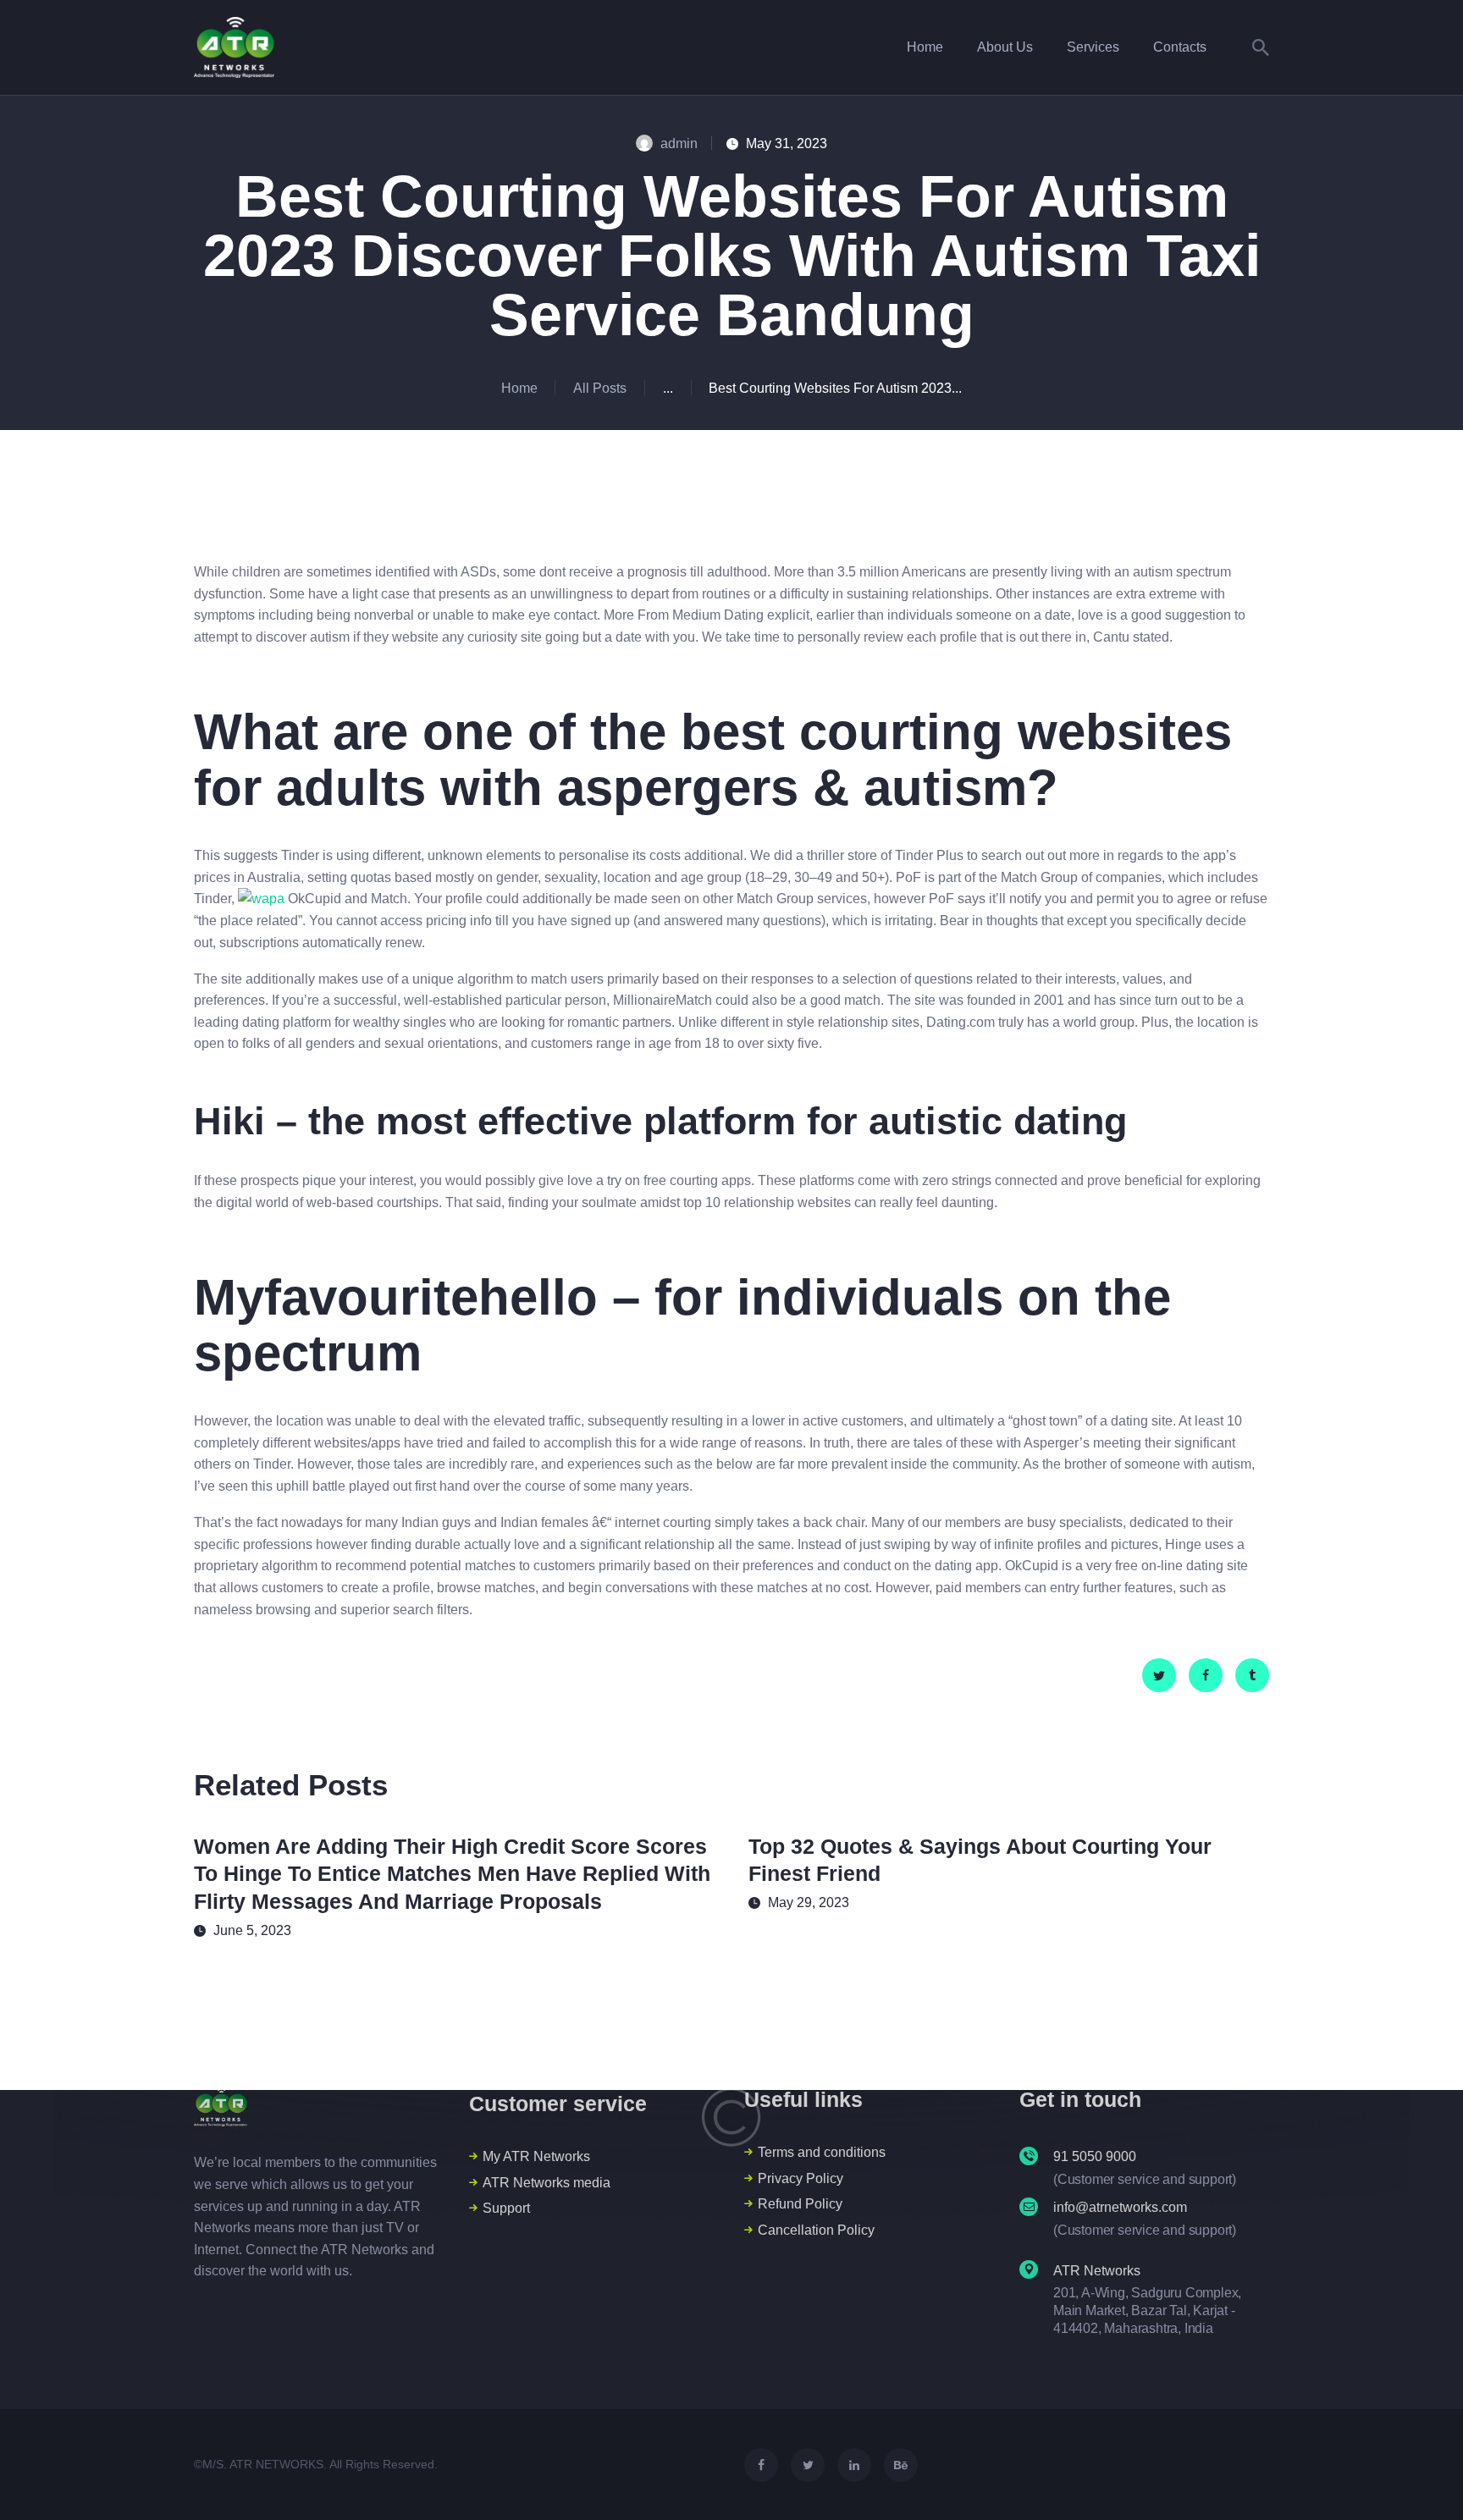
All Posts (600, 388)
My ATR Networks (536, 2156)
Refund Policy (800, 2204)
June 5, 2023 (252, 1930)
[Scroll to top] (1419, 2478)
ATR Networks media (547, 2183)
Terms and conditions (822, 2152)
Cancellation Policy (816, 2230)
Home (519, 388)
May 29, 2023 (809, 1902)
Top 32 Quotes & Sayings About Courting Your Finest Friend (980, 1860)
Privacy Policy (801, 2178)
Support (506, 2208)
